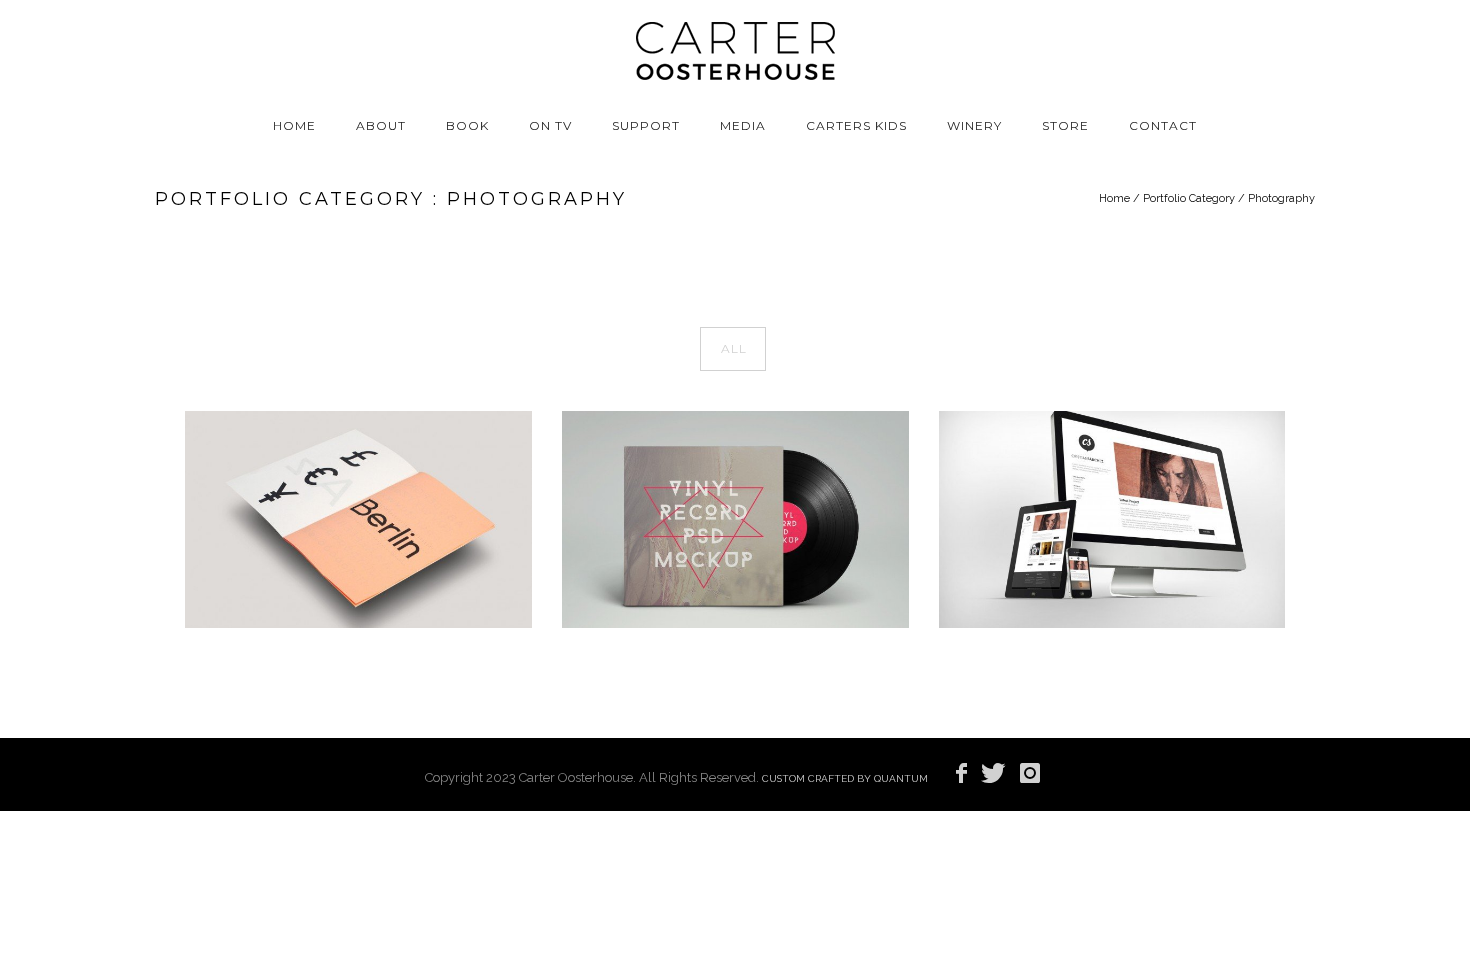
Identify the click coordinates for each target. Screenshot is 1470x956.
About (381, 125)
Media (743, 125)
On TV (550, 125)
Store (1065, 125)
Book (467, 125)
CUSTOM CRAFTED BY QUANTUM (845, 778)
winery (974, 125)
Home (294, 125)
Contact (1163, 125)
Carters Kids (856, 125)
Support (646, 125)
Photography (1281, 198)
